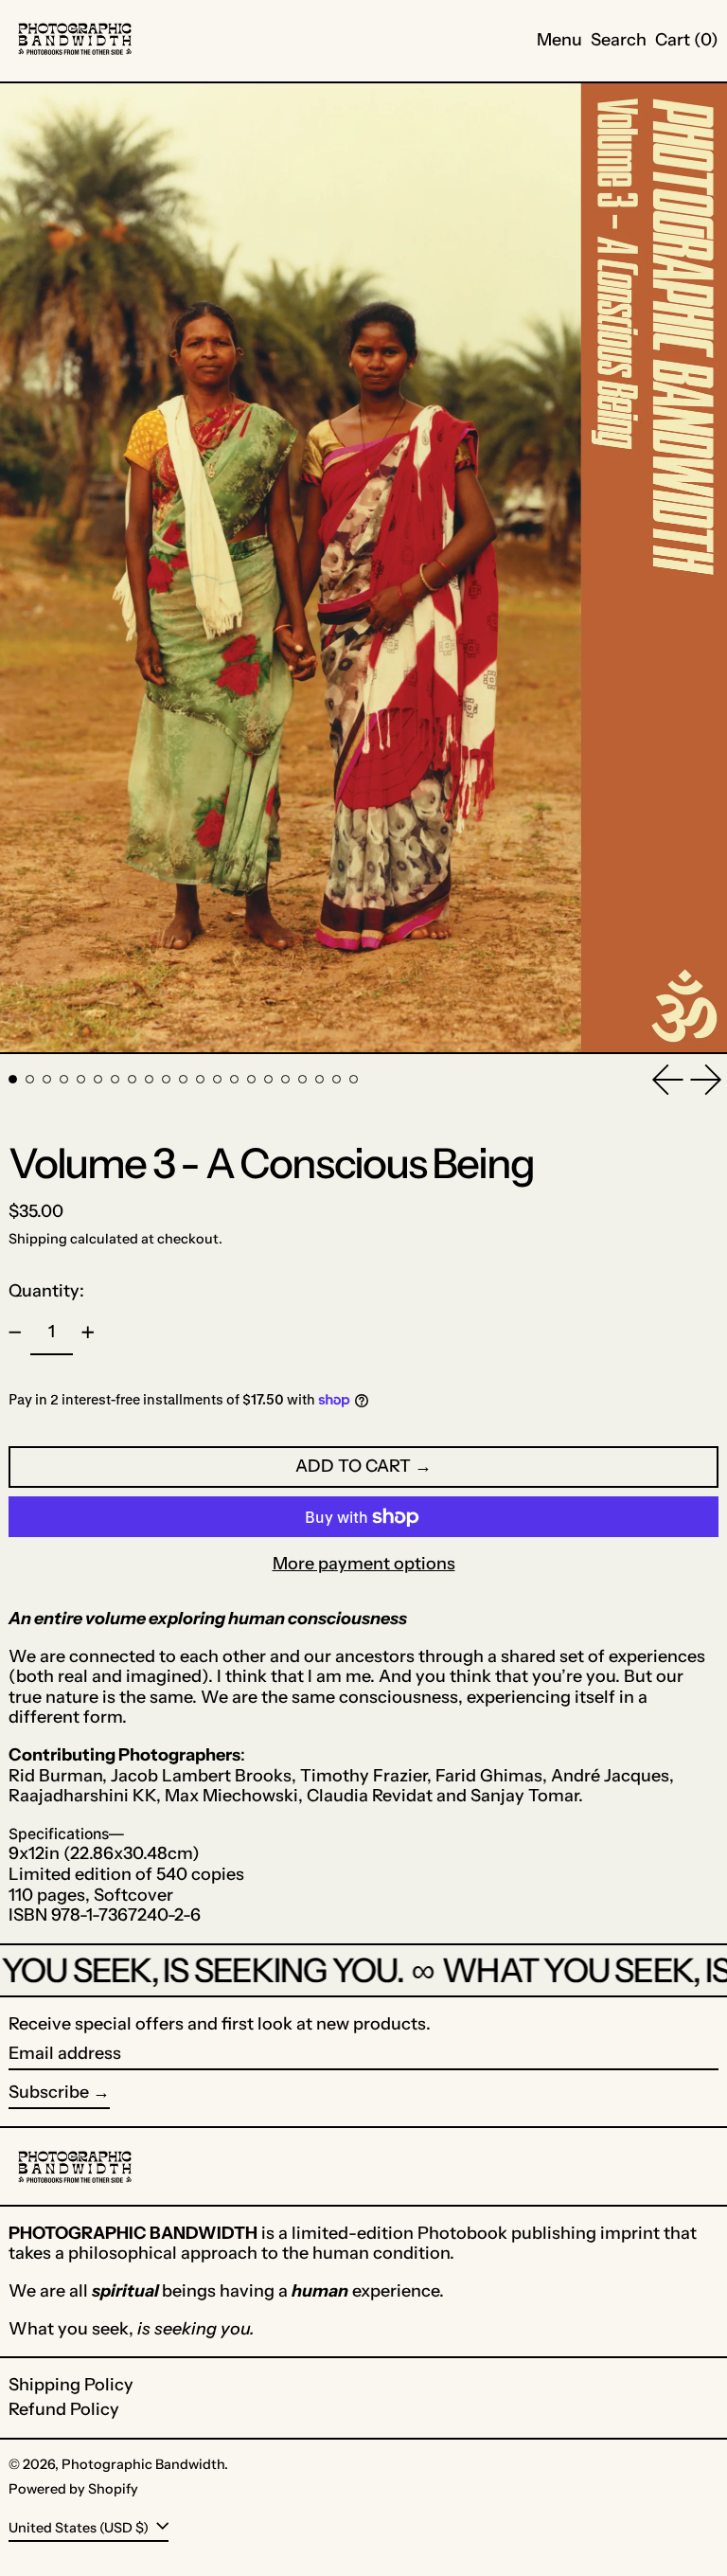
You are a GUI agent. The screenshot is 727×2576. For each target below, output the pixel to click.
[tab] (13, 1079)
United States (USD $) (80, 2527)
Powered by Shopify (73, 2489)
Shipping (38, 1239)
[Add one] (88, 1333)
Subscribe (49, 2092)
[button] (619, 41)
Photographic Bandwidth (143, 2464)
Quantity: (46, 1291)
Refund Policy (64, 2409)
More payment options (364, 1564)
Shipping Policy (71, 2385)
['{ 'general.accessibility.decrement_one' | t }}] (15, 1333)
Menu (559, 40)
